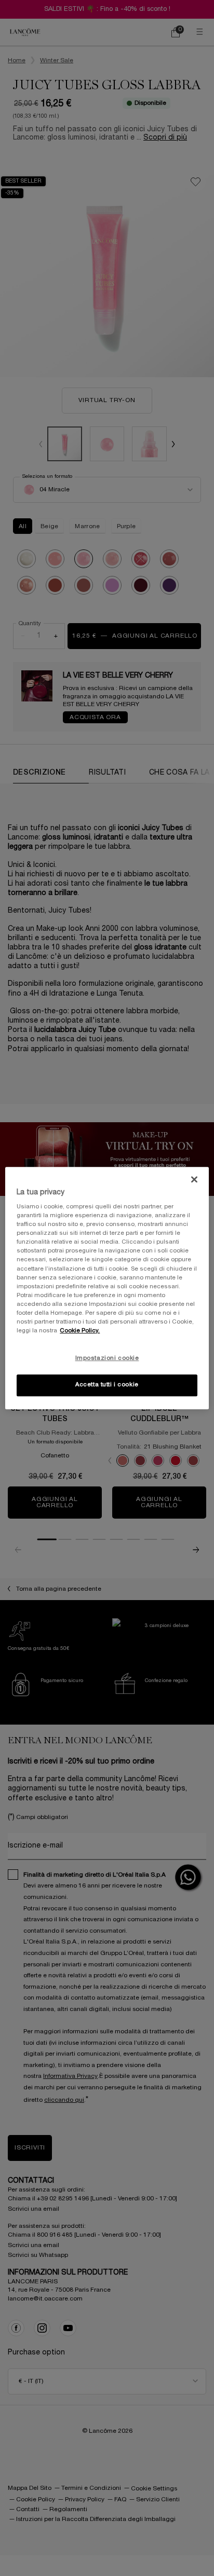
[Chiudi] (194, 1179)
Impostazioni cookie (107, 1358)
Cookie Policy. (80, 1331)
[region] (107, 1288)
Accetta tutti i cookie (107, 1385)
